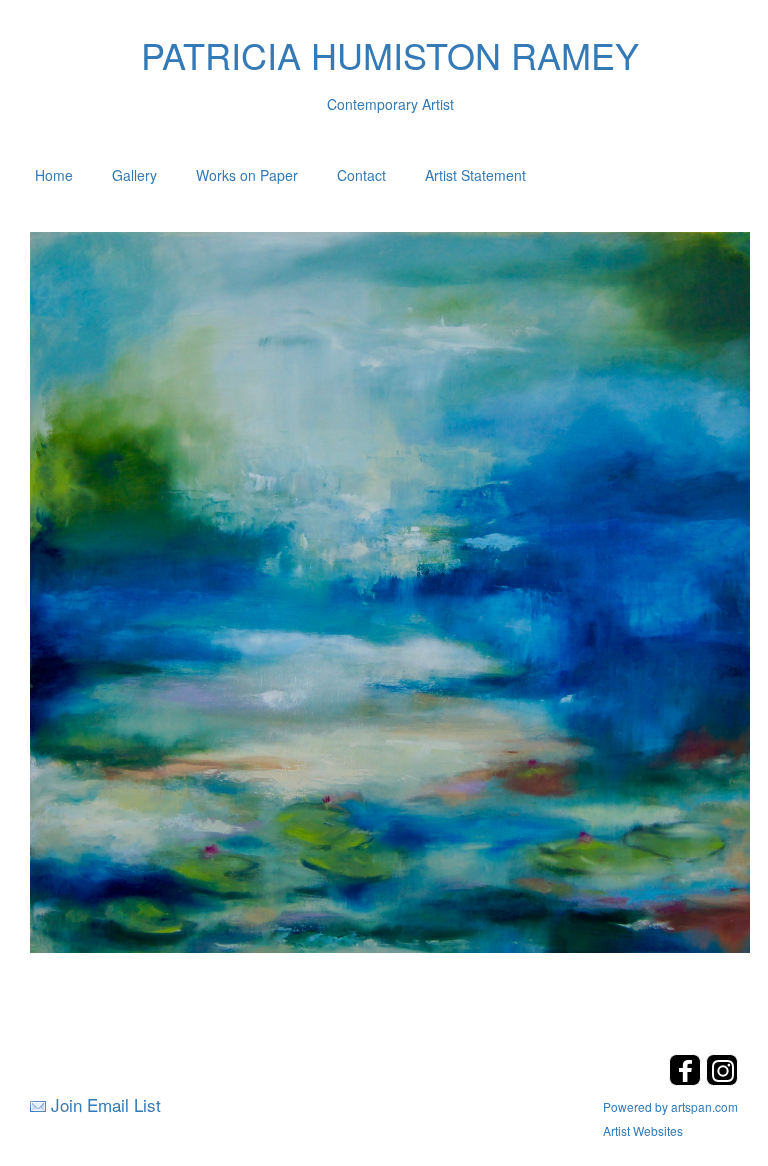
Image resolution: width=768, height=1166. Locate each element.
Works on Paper (247, 175)
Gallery (134, 175)
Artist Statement (475, 175)
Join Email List (106, 1104)
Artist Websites (643, 1130)
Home (54, 175)
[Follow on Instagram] (722, 1079)
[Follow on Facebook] (687, 1079)
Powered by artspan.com (670, 1106)
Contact (361, 175)
